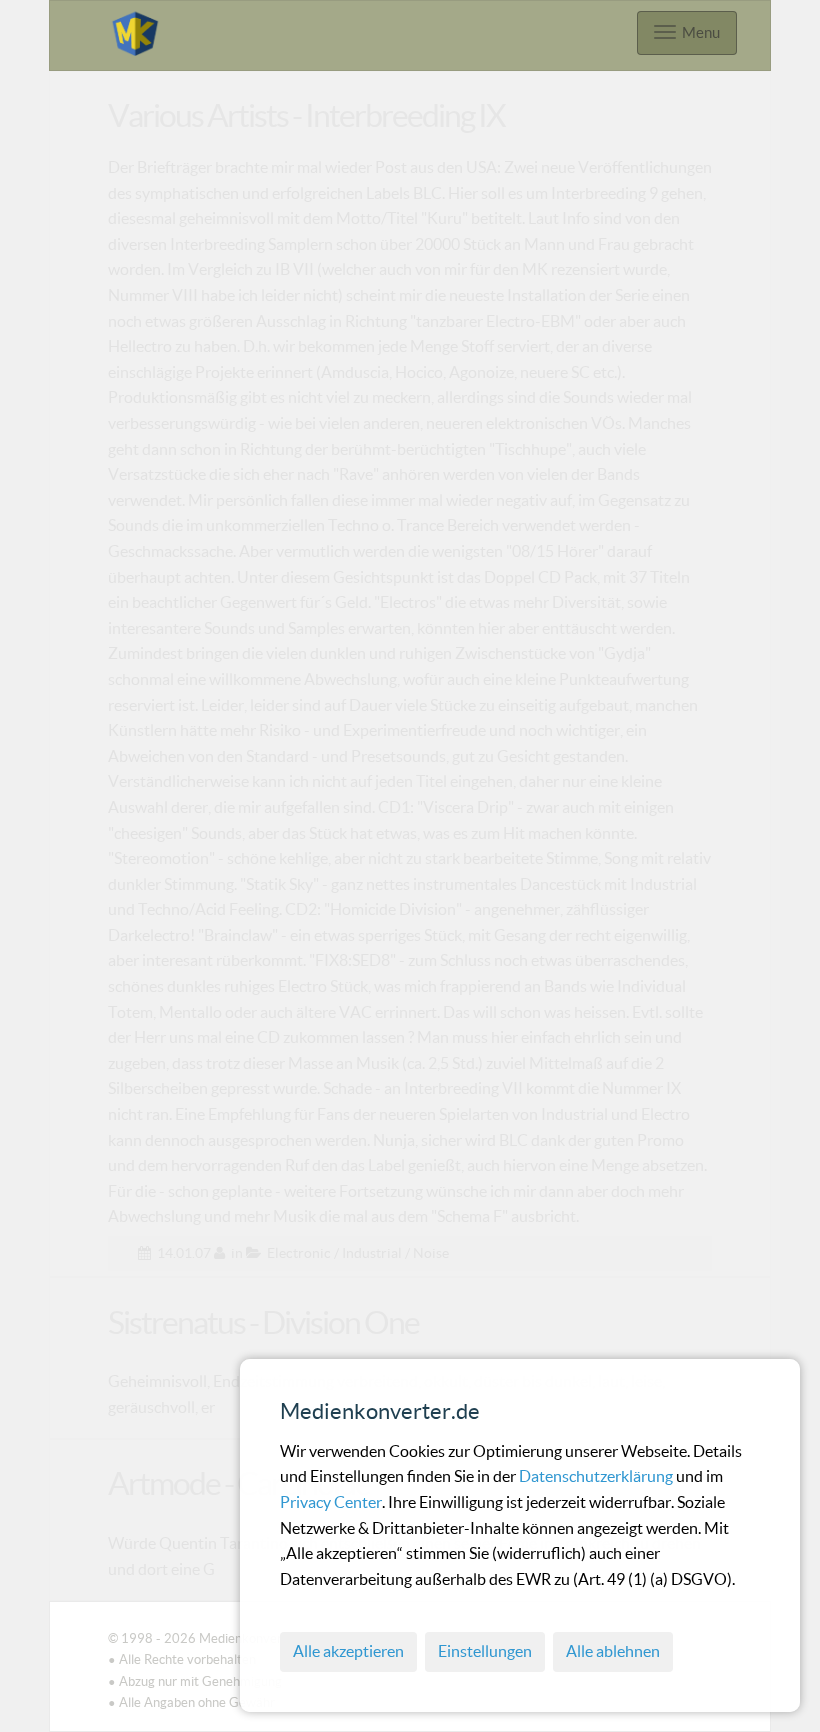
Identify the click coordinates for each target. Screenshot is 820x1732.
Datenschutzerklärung (597, 1476)
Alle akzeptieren (348, 1651)
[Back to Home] (135, 30)
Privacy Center (331, 1502)
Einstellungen (485, 1651)
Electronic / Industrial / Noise (358, 1253)
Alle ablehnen (613, 1651)
